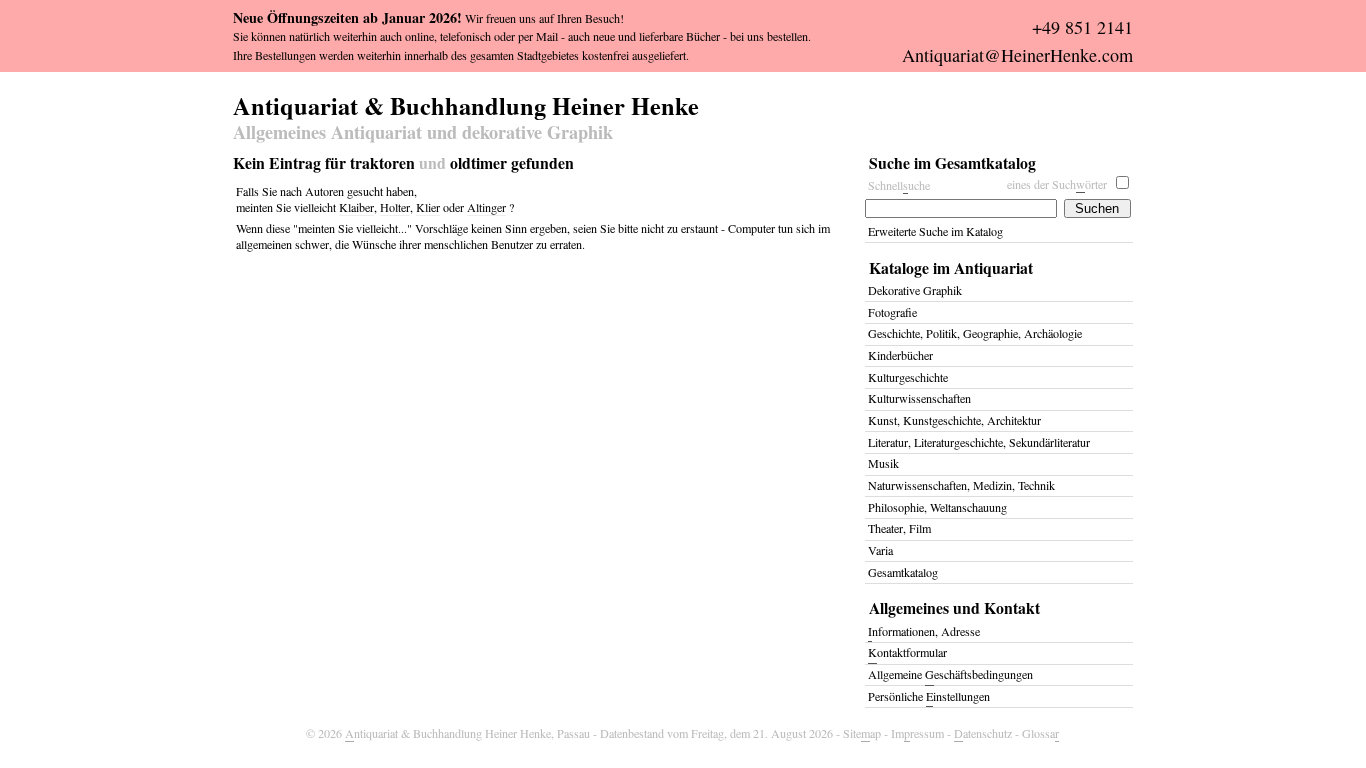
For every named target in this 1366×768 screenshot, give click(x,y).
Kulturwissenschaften (919, 398)
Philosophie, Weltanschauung (937, 507)
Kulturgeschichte (908, 377)
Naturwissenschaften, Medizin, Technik (961, 485)
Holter (395, 207)
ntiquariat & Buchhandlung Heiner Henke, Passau (467, 733)
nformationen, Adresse (924, 631)
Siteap (862, 733)
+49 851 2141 (1082, 27)
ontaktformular (907, 652)
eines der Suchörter (1057, 184)
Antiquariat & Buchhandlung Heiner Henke (466, 103)
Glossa (1040, 733)
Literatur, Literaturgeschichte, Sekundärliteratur (979, 442)
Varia (880, 550)
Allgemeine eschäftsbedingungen (950, 674)
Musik (883, 463)
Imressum (917, 733)
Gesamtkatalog (903, 572)
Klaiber (356, 207)
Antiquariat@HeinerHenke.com (1017, 55)
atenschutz (983, 733)
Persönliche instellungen (929, 696)
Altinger (486, 207)
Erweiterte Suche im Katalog (935, 231)
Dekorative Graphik (915, 290)
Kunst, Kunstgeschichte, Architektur (954, 420)
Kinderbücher (900, 355)
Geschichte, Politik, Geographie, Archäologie (975, 333)
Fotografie (892, 312)
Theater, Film (899, 528)
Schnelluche (899, 185)
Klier (428, 207)
